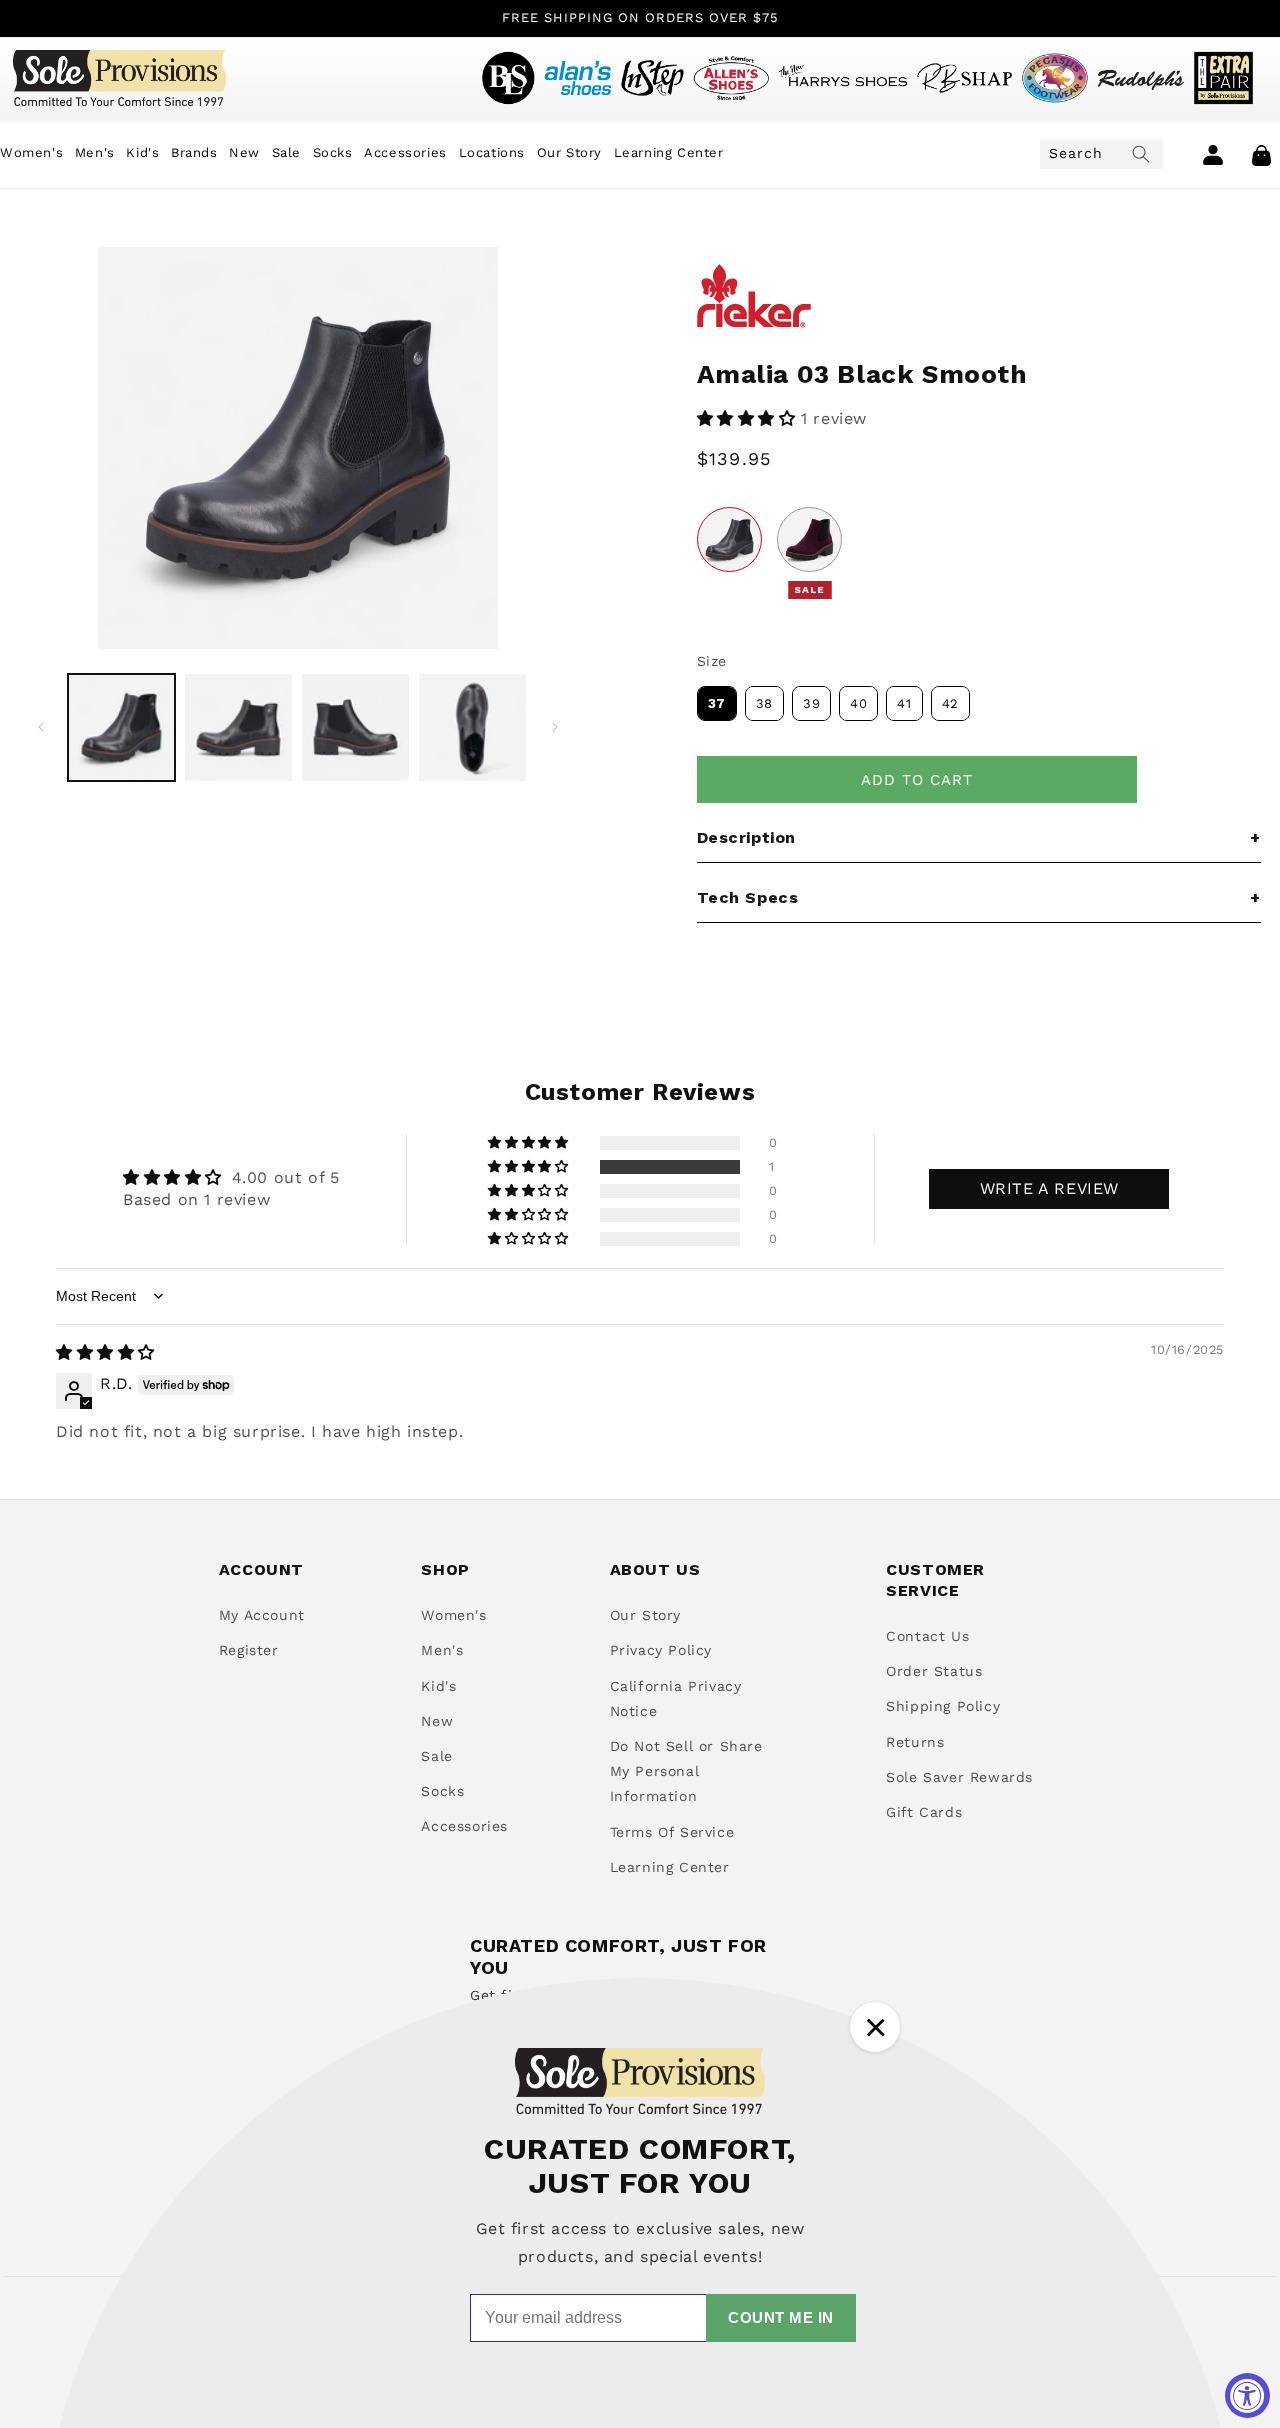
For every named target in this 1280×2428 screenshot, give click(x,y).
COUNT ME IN (781, 2317)
